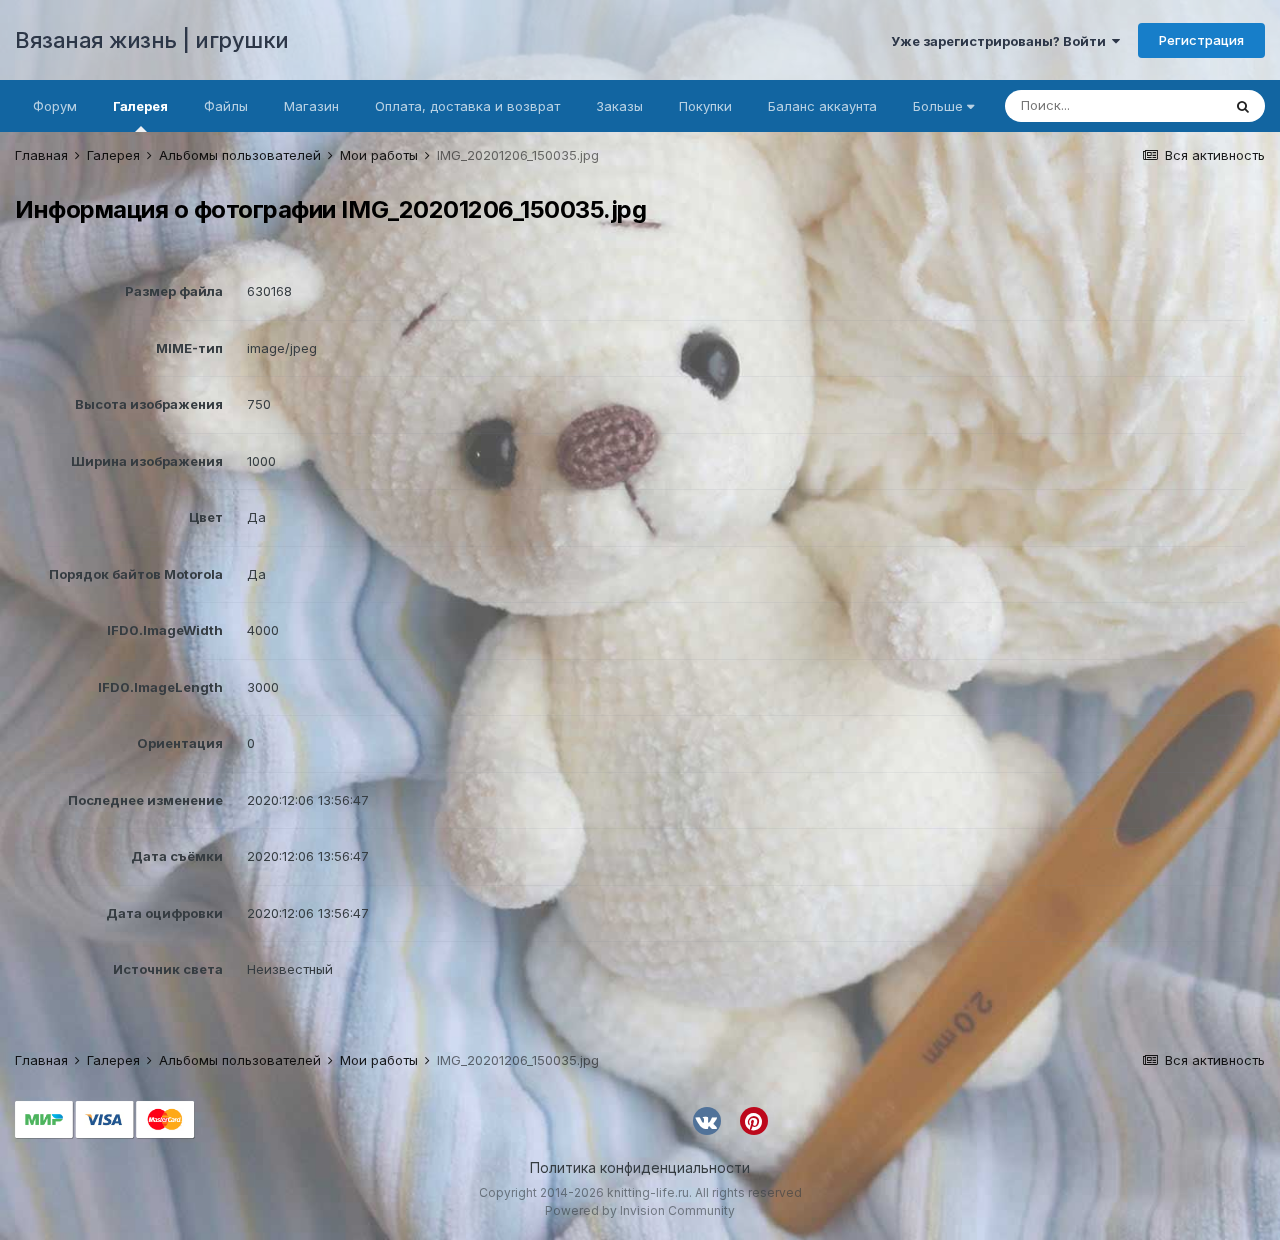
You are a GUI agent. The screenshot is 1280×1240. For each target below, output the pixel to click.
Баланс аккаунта (822, 106)
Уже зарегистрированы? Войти (1001, 41)
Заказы (619, 106)
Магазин (311, 106)
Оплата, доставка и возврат (467, 106)
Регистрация (1201, 40)
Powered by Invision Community (640, 1210)
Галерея (140, 106)
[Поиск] (1243, 106)
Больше (938, 106)
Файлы (226, 106)
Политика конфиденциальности (640, 1167)
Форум (55, 106)
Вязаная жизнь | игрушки (152, 40)
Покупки (705, 106)
